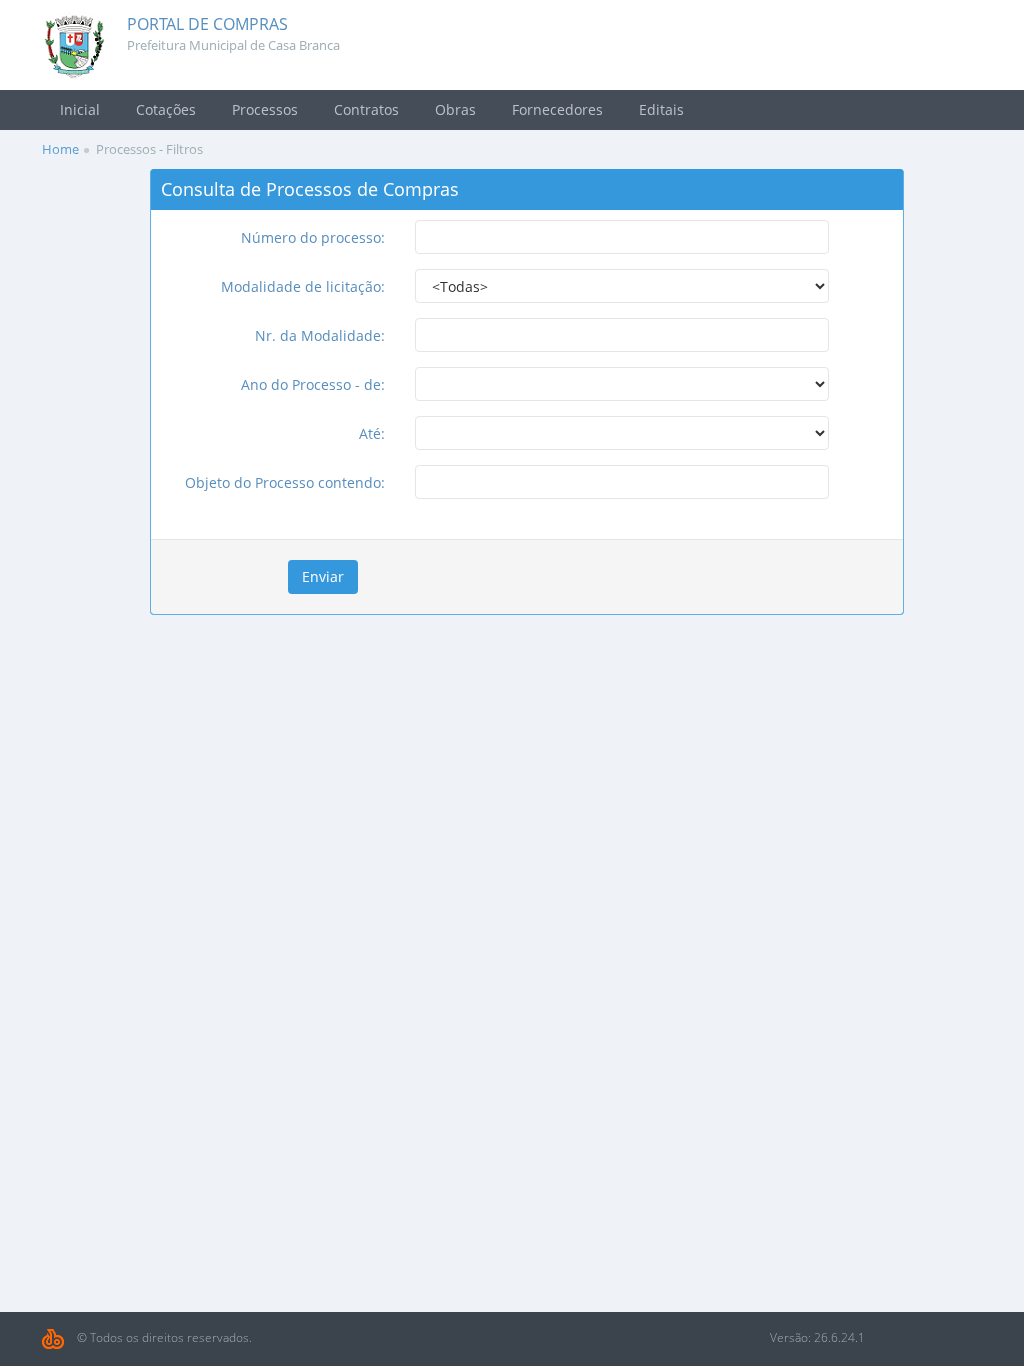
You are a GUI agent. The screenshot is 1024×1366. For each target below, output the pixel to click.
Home (60, 149)
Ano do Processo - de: (313, 384)
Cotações (166, 109)
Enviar (323, 576)
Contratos (366, 109)
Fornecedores (557, 109)
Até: (372, 433)
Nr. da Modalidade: (320, 335)
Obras (455, 109)
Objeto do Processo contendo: (285, 482)
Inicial (80, 109)
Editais (661, 109)
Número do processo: (313, 237)
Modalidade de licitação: (303, 286)
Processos (265, 109)
